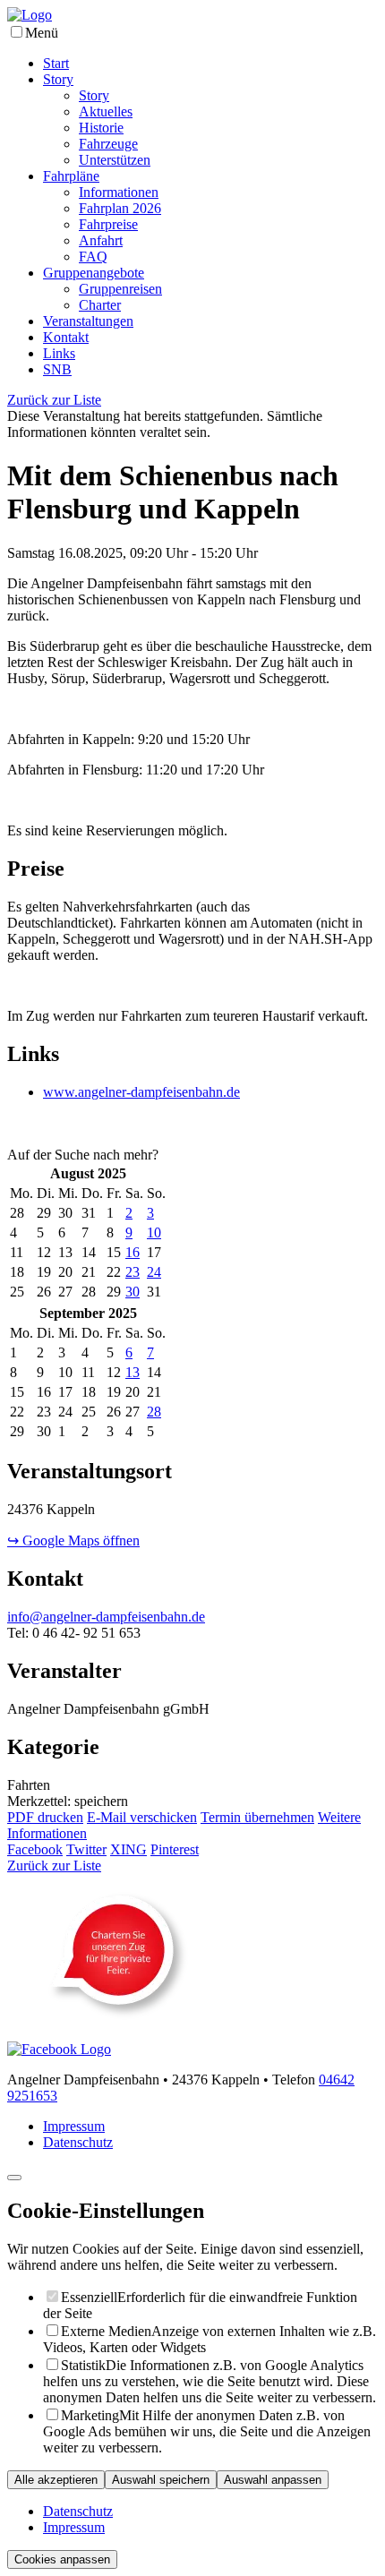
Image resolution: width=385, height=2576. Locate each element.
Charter (100, 305)
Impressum (74, 2126)
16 (133, 1252)
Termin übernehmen (257, 1817)
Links (59, 353)
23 (133, 1272)
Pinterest (175, 1849)
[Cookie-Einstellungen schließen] (14, 2178)
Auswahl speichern (161, 2480)
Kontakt (66, 337)
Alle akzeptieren (56, 2480)
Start (56, 63)
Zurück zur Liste (54, 400)
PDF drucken (45, 1817)
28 (154, 1412)
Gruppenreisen (120, 289)
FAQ (93, 257)
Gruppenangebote (94, 273)
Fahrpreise (108, 224)
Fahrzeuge (108, 144)
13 (133, 1372)
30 (133, 1292)
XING (128, 1849)
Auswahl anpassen (273, 2480)
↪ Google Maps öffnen (73, 1540)
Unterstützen (115, 160)
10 (154, 1232)
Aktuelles (106, 111)
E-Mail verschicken (142, 1817)
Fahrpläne (71, 176)
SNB (57, 369)
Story (58, 79)
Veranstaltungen (88, 321)
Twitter (86, 1849)
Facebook (35, 1849)
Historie (101, 128)
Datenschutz (78, 2142)
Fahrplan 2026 (120, 208)
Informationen (119, 192)
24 (154, 1272)
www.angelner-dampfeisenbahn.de (141, 1092)
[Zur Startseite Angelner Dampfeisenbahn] (30, 15)
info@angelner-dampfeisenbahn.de (106, 1617)
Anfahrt (101, 240)
